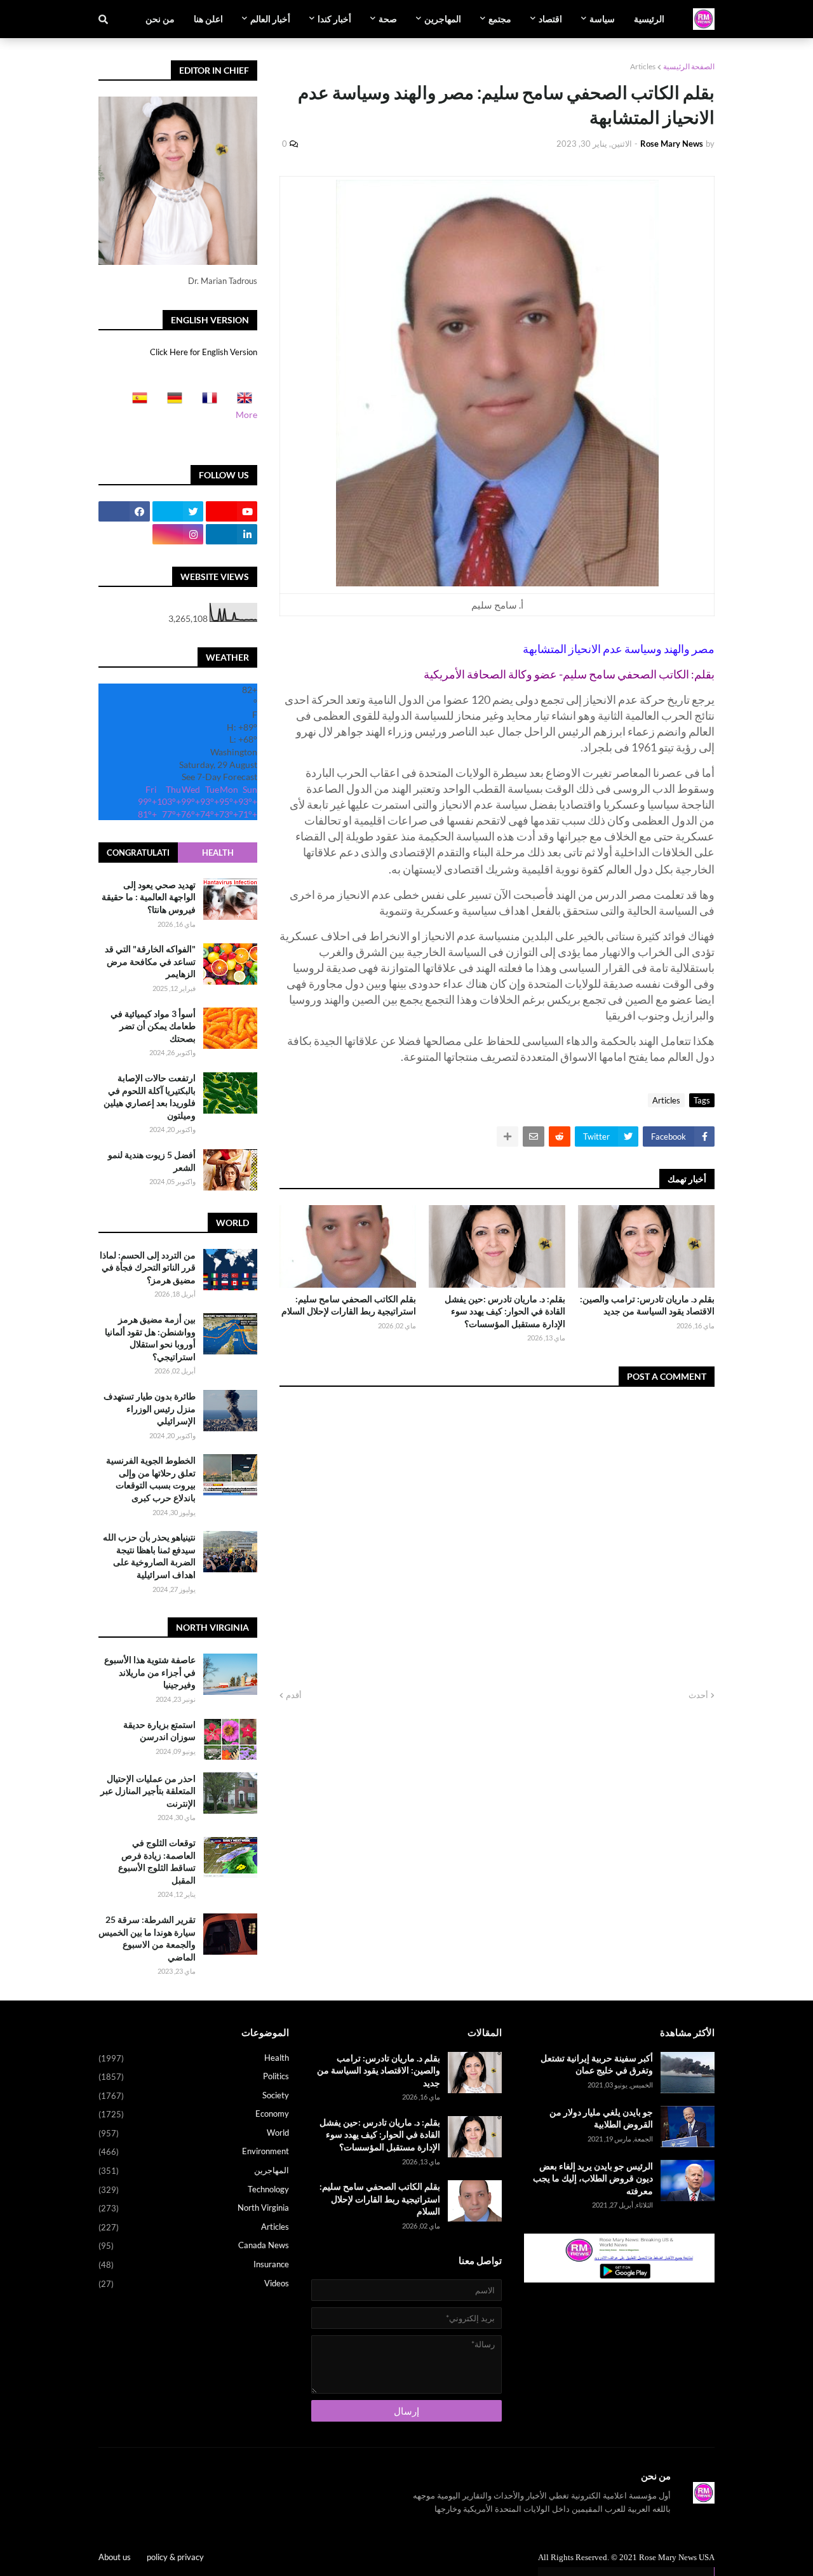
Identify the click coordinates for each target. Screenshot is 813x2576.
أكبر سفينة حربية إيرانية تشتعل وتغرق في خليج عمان (597, 2064)
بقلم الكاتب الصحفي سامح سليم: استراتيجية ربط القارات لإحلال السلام (349, 1305)
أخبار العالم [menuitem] (270, 19)
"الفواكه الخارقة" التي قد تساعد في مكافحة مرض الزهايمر (150, 962)
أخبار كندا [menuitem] (334, 19)
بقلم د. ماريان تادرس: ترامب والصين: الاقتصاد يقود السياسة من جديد (647, 1305)
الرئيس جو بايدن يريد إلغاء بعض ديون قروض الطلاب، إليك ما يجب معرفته (593, 2178)
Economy (194, 2114)
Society (194, 2095)
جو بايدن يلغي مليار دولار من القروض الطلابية (601, 2118)
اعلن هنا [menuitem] (208, 19)
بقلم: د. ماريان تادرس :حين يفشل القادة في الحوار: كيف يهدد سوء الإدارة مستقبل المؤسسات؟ (505, 1311)
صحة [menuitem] (388, 19)
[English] (241, 402)
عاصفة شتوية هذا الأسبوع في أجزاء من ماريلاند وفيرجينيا (150, 1672)
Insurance (194, 2264)
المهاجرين (194, 2170)
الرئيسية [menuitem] (649, 19)
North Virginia (194, 2208)
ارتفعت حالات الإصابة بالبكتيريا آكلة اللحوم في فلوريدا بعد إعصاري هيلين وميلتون (150, 1097)
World (194, 2133)
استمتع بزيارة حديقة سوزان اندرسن (159, 1731)
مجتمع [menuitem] (500, 19)
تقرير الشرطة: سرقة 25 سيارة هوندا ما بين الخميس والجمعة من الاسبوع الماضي (147, 1938)
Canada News (194, 2245)
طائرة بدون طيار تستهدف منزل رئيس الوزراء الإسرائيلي (150, 1408)
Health (218, 853)
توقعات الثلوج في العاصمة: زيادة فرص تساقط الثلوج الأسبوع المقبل (157, 1861)
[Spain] (136, 402)
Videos (194, 2283)
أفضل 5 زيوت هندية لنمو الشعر (152, 1162)
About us (115, 2557)
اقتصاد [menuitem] (550, 19)
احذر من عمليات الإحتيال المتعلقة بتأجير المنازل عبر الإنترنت (148, 1791)
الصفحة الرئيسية (689, 66)
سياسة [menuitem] (602, 19)
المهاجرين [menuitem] (443, 19)
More (246, 415)
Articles (643, 66)
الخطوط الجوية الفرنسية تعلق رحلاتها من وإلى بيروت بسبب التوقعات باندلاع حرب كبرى (151, 1479)
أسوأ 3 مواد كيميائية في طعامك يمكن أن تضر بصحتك (153, 1026)
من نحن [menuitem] (160, 19)
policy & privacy (175, 2557)
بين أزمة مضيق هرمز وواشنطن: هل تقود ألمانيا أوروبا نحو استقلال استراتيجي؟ (150, 1338)
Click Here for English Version (204, 352)
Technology (194, 2189)
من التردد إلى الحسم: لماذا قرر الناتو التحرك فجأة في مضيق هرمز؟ (148, 1267)
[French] (206, 402)
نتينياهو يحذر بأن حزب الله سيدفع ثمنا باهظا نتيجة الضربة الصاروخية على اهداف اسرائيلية (149, 1556)
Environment (194, 2151)
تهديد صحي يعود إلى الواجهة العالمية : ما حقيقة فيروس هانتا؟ (149, 897)
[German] (171, 402)
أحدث (698, 1695)
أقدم (294, 1695)
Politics (194, 2076)
